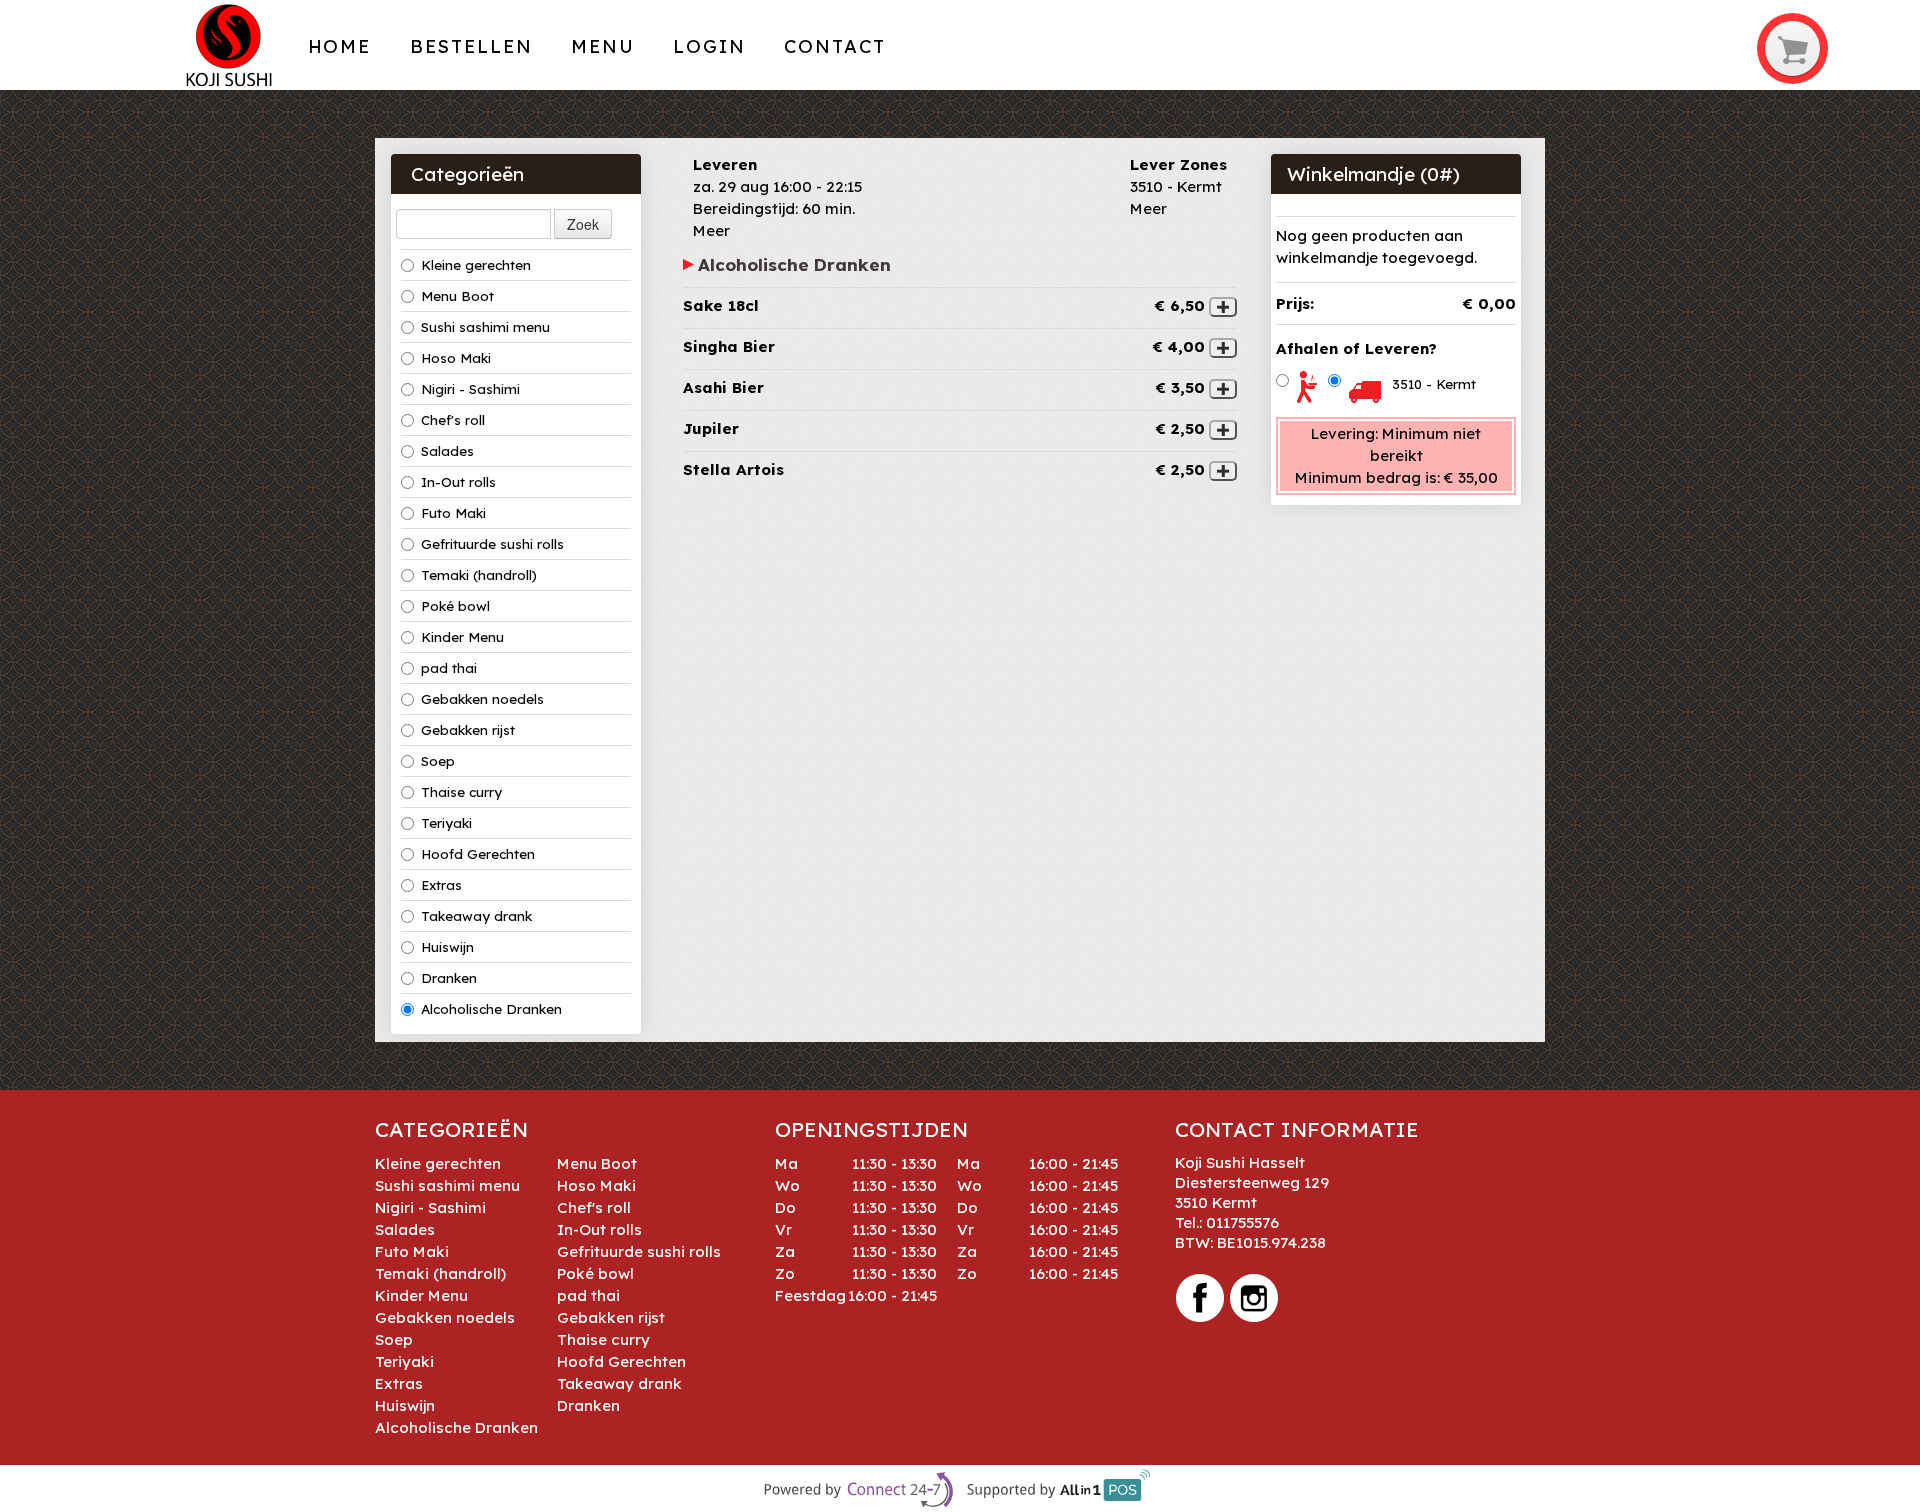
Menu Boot (457, 296)
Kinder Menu (462, 637)
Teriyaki (446, 823)
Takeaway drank (476, 916)
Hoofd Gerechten (478, 854)
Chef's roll (453, 420)
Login (709, 46)
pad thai (449, 668)
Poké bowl (455, 606)
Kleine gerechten (476, 265)
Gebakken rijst (468, 730)
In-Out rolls (458, 482)
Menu (603, 46)
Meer (711, 230)
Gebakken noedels (482, 699)
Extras (441, 885)
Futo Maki (453, 513)
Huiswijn (447, 947)
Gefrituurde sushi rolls (492, 544)
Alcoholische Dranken (491, 1009)
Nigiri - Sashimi (470, 389)
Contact (834, 46)
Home (340, 46)
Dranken (449, 978)
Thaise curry (461, 792)
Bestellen (471, 46)
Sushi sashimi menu (485, 327)
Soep (438, 761)
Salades (447, 451)
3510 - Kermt (1434, 384)
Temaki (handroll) (479, 575)
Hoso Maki (456, 358)
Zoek (583, 224)
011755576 (1242, 1222)
